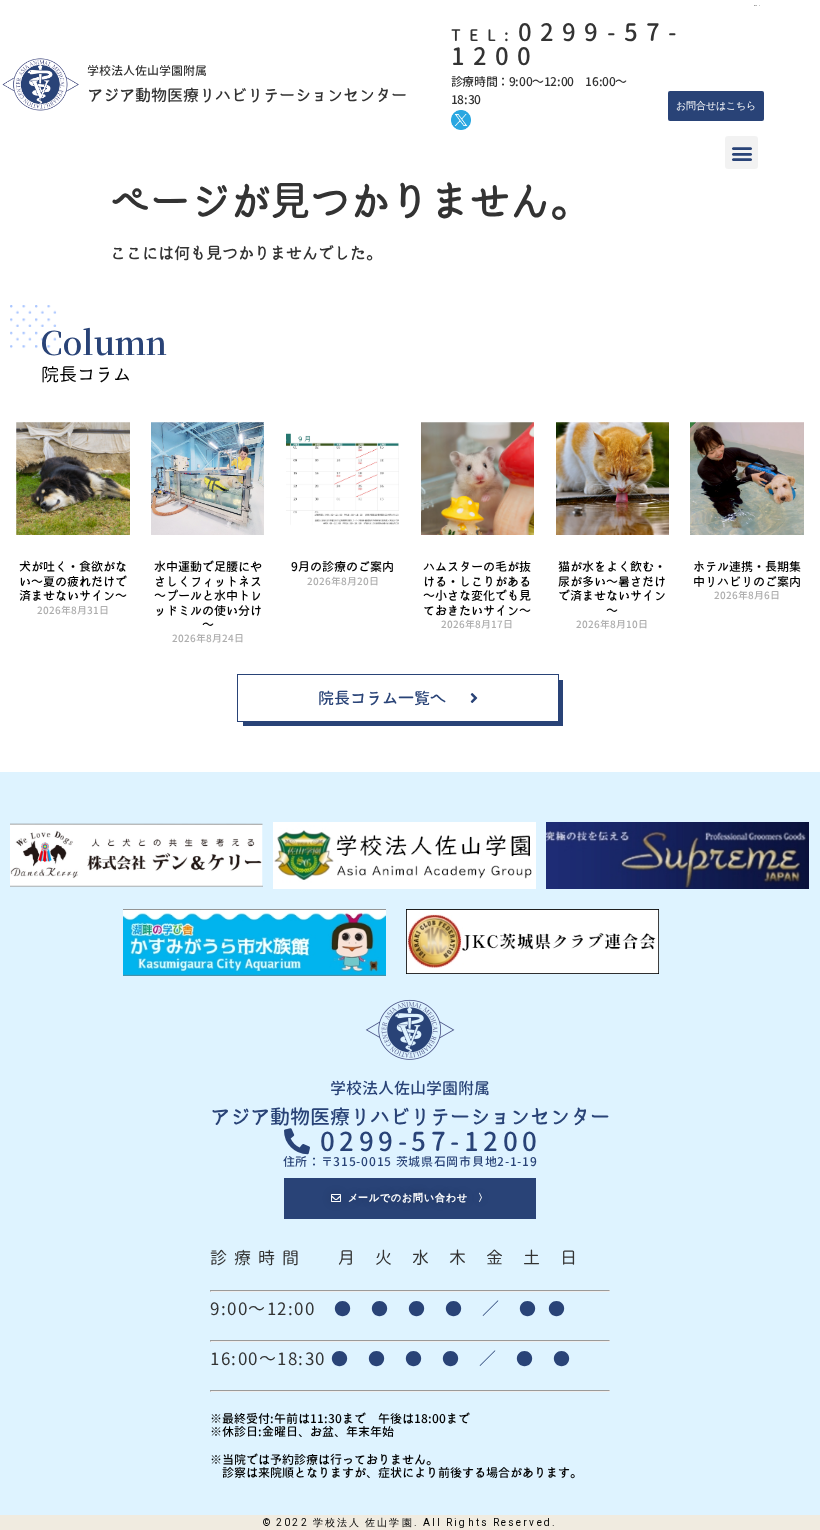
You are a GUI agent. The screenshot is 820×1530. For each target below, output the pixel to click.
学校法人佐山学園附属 (410, 1088)
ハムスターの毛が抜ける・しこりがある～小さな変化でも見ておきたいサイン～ (477, 588)
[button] (741, 152)
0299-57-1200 (568, 44)
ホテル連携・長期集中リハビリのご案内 (747, 573)
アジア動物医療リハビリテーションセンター (247, 95)
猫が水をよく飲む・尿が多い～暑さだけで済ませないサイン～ (612, 588)
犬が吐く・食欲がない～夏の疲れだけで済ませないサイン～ (73, 581)
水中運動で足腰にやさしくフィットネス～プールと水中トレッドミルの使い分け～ (208, 595)
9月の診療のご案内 (342, 566)
